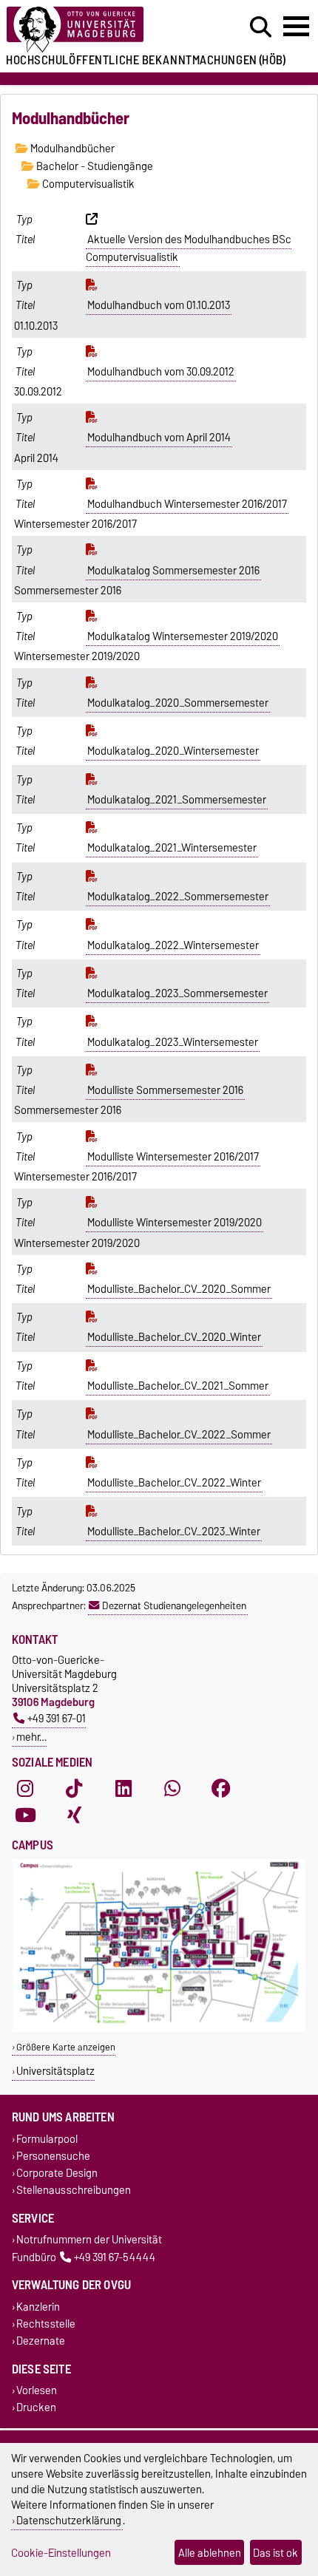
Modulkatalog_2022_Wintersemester (173, 945)
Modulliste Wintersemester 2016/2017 (173, 1157)
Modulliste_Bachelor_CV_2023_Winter (174, 1532)
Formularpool (47, 2139)
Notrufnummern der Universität (89, 2240)
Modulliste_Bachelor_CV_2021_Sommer (178, 1386)
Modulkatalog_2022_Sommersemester (178, 897)
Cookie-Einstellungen (61, 2553)
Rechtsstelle (46, 2324)
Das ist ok (275, 2553)
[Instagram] (25, 1789)
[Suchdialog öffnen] (261, 27)
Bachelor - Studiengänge (94, 166)
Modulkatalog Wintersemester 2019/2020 (183, 636)
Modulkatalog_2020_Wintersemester (173, 751)
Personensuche (53, 2156)
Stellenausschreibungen (74, 2191)
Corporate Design (57, 2173)
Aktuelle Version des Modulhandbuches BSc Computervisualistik (189, 248)
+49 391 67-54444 (115, 2257)
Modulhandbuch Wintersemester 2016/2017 (187, 504)
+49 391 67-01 (57, 1718)
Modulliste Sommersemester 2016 (165, 1090)
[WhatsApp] (172, 1789)
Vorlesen (37, 2391)
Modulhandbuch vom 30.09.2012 (161, 372)
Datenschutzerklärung (69, 2520)
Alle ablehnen (210, 2553)
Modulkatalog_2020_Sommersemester (178, 703)
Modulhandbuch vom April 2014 (159, 438)
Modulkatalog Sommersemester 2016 (173, 571)
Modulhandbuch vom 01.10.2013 (159, 305)
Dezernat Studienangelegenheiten (174, 1605)
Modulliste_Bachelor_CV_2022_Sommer (179, 1435)
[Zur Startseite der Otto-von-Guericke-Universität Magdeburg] (98, 30)
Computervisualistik (87, 184)
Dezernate (41, 2341)
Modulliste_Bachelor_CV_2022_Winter (174, 1483)
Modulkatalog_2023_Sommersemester (177, 993)
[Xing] (74, 1815)
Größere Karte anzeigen (66, 2047)
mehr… (31, 1737)
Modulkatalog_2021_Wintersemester (172, 848)
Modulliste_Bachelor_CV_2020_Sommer (179, 1289)
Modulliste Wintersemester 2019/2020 (175, 1223)
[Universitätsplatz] (159, 2029)
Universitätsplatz (55, 2071)
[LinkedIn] (124, 1789)
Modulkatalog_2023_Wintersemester (173, 1042)
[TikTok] (74, 1789)
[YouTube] (25, 1815)
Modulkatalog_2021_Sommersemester (177, 800)
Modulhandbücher (71, 149)
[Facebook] (221, 1789)
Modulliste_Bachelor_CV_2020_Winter (174, 1337)
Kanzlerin (38, 2307)
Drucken (36, 2408)
